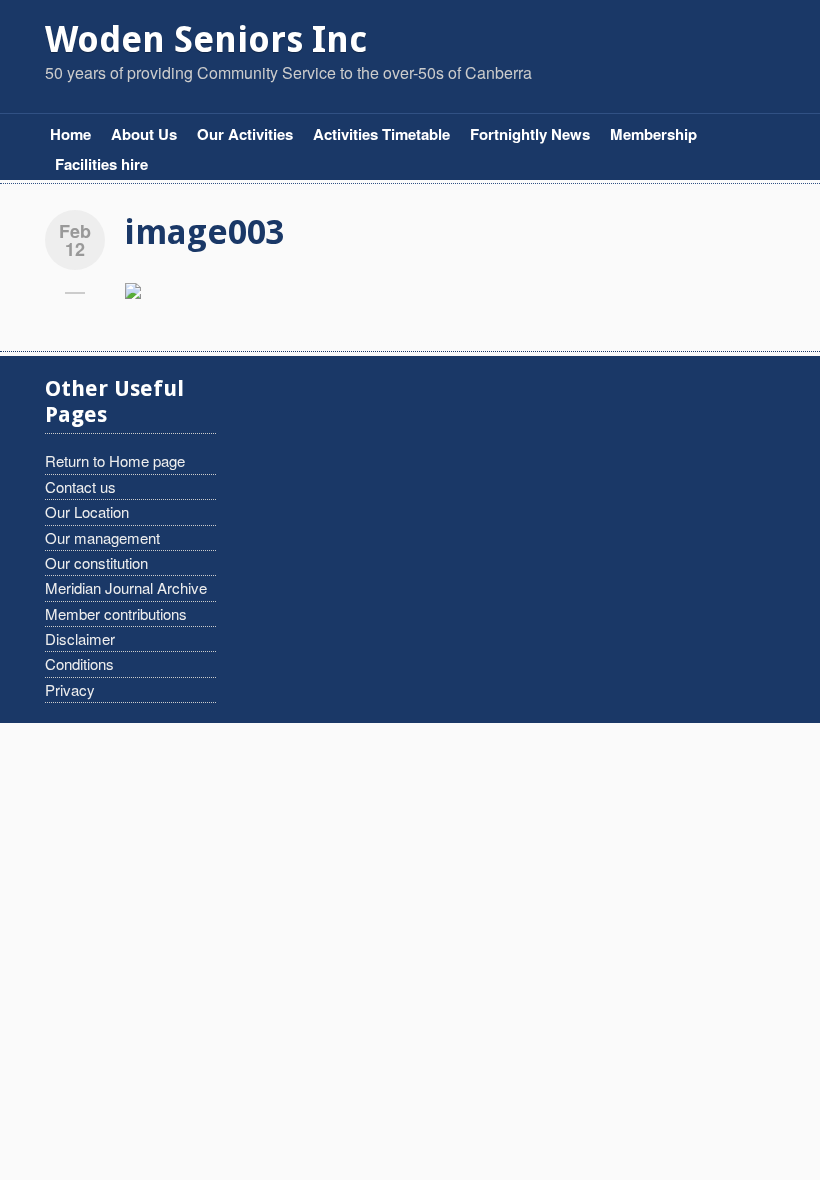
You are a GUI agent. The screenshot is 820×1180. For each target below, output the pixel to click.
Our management (102, 537)
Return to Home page (115, 460)
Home (70, 134)
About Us (144, 134)
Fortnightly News (530, 134)
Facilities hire (101, 164)
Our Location (87, 511)
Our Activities (245, 134)
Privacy (70, 689)
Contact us (80, 486)
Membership (653, 134)
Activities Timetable (381, 134)
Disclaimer (80, 638)
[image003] (133, 288)
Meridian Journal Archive (126, 587)
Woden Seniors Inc (206, 39)
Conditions (79, 663)
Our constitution (96, 562)
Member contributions (116, 613)
